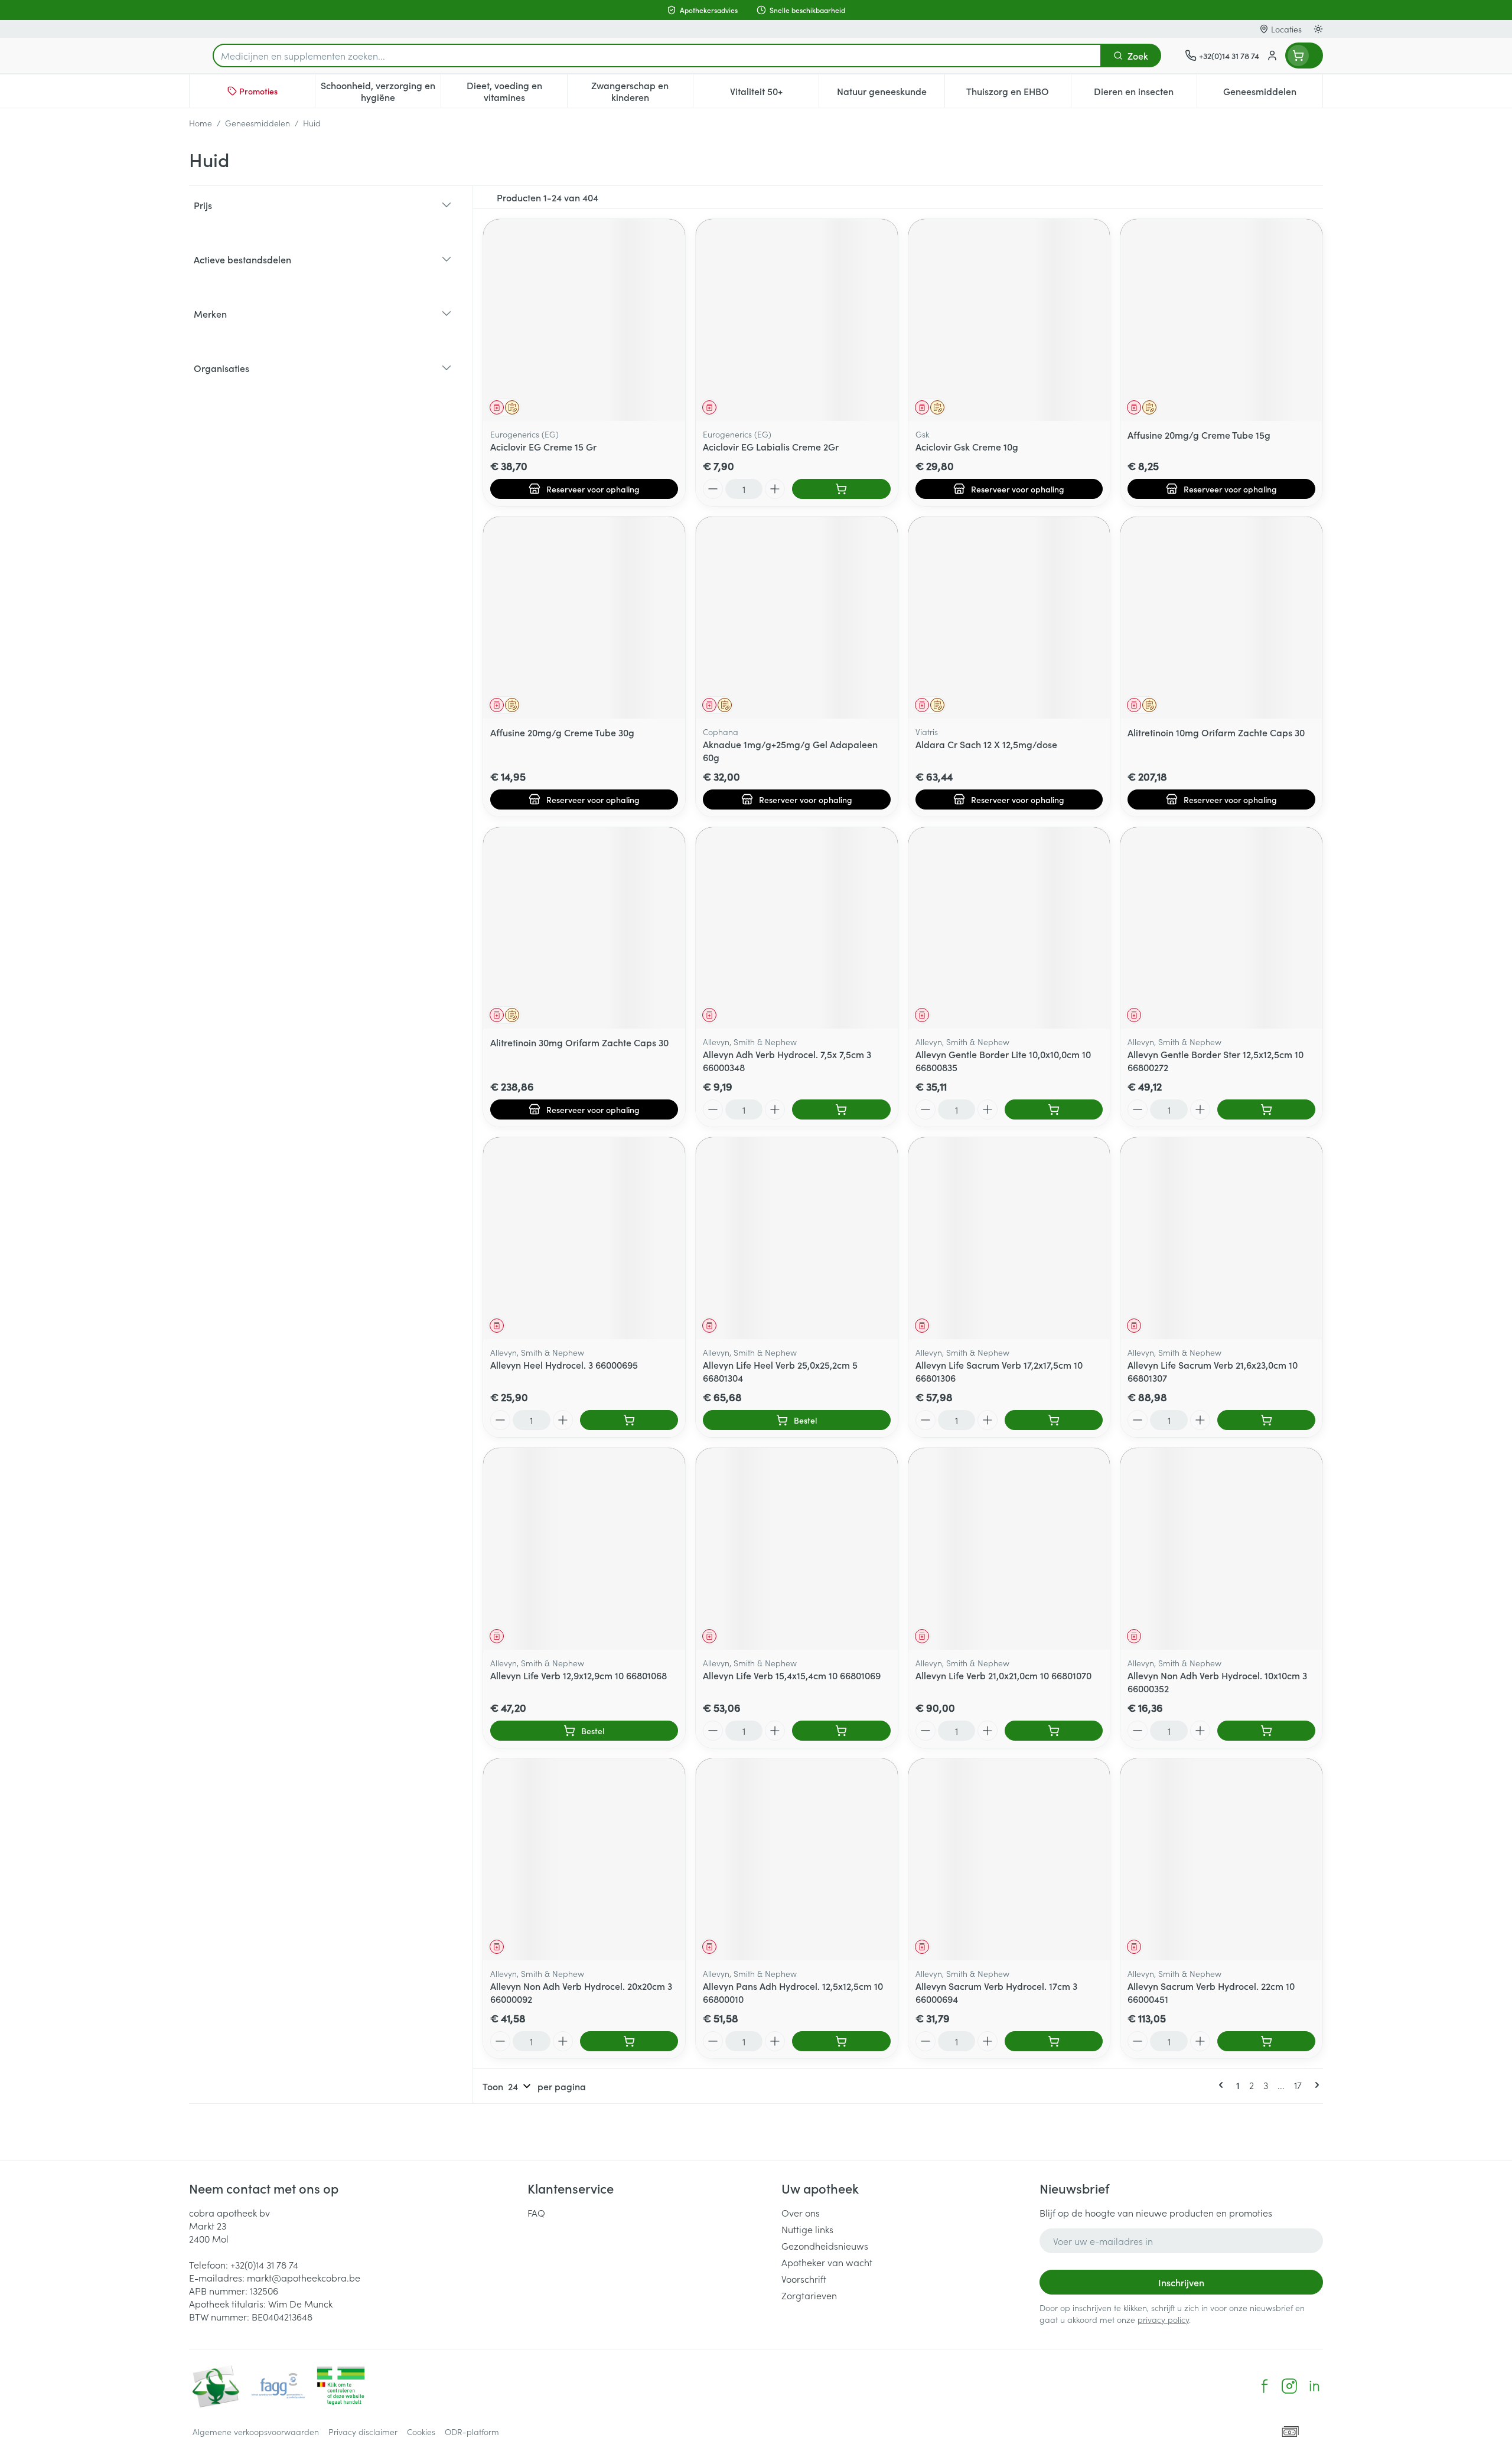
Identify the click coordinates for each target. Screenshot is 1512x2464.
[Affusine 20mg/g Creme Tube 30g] (584, 618)
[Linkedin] (1314, 2386)
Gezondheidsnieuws (825, 2246)
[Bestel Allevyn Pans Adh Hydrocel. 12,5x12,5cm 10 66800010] (841, 2041)
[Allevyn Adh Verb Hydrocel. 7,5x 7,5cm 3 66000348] (797, 928)
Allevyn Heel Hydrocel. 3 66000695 (564, 1365)
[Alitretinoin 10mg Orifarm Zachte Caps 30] (1221, 618)
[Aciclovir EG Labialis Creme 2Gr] (797, 320)
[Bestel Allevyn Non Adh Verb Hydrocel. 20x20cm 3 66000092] (629, 2041)
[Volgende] (1315, 2085)
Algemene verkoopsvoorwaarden (256, 2432)
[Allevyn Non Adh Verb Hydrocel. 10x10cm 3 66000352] (1221, 1549)
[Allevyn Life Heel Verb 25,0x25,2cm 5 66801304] (797, 1238)
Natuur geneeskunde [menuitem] (891, 94)
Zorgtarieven (809, 2295)
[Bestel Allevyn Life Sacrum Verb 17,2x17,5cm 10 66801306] (1054, 1420)
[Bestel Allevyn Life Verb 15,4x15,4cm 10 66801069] (841, 1731)
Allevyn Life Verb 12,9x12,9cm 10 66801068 (579, 1675)
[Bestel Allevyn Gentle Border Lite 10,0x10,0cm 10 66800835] (1054, 1109)
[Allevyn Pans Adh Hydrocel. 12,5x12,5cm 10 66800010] (797, 1859)
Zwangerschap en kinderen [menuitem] (642, 91)
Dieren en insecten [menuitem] (1145, 94)
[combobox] (657, 56)
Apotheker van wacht (827, 2262)
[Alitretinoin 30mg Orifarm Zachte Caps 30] (584, 928)
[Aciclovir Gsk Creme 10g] (1009, 320)
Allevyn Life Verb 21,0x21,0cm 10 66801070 (1003, 1675)
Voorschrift (804, 2279)
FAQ (536, 2212)
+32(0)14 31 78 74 (264, 2264)
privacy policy (1163, 2319)
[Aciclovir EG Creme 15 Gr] (584, 320)
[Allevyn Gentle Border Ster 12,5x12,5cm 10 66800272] (1221, 928)
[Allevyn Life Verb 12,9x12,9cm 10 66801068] (584, 1549)
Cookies (421, 2432)
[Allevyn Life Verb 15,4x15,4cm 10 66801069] (797, 1549)
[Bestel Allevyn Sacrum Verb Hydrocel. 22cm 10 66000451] (1266, 2041)
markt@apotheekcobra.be (304, 2277)
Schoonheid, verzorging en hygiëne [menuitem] (381, 91)
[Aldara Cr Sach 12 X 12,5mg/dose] (1009, 618)
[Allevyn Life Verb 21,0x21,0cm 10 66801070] (1009, 1549)
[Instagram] (1289, 2386)
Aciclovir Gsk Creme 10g (967, 446)
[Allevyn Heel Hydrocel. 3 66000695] (584, 1238)
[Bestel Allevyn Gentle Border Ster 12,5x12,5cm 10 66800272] (1266, 1109)
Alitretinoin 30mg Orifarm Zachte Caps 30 (579, 1042)
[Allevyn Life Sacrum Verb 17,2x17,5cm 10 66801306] (1009, 1238)
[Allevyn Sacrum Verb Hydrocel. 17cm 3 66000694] (1009, 1859)
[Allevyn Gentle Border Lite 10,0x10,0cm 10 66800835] (1009, 928)
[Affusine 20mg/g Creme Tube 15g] (1221, 320)
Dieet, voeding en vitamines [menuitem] (517, 91)
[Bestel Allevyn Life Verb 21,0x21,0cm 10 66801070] (1054, 1731)
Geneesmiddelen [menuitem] (1273, 94)
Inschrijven (1181, 2282)
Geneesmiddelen (258, 123)
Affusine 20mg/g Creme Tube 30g (562, 732)
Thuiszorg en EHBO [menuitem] (1018, 94)
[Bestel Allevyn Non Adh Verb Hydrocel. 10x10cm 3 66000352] (1266, 1731)
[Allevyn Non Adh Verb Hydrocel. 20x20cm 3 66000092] (584, 1859)
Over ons (801, 2212)
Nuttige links (807, 2229)
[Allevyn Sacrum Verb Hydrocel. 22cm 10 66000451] (1221, 1859)
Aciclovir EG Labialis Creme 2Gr (771, 446)
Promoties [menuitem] (258, 91)
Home (201, 123)
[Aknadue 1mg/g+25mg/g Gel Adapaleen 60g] (797, 618)
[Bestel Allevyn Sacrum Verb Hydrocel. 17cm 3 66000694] (1054, 2041)
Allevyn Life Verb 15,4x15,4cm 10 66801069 (792, 1675)
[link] (1223, 2085)
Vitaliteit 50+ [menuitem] (774, 94)
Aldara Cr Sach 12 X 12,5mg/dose (986, 744)
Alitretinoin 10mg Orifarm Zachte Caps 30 (1216, 732)
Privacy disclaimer (363, 2432)
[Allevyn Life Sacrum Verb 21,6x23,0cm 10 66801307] (1221, 1238)
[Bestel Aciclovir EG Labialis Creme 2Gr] (841, 489)
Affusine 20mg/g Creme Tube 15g (1199, 435)
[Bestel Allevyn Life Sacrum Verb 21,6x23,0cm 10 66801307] (1266, 1420)
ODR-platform (472, 2432)
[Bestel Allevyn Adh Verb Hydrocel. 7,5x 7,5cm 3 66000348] (841, 1109)
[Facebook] (1265, 2386)
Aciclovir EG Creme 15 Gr (543, 446)
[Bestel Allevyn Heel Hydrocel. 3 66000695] (629, 1420)
